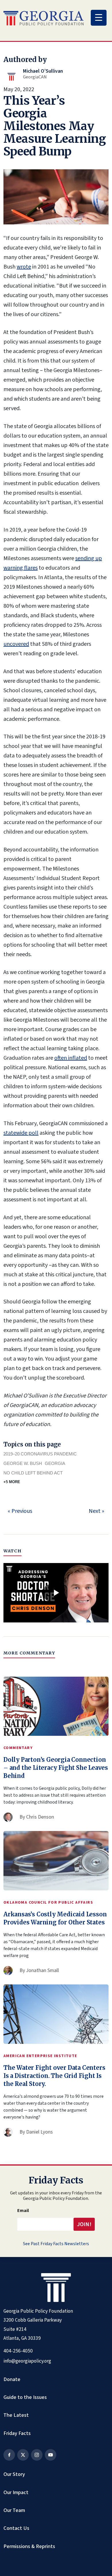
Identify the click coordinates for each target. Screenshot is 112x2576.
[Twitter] (23, 2455)
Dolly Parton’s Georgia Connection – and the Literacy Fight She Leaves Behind (56, 1768)
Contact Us (16, 2528)
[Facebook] (9, 2455)
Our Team (14, 2510)
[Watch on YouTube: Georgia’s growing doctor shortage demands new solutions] (56, 1593)
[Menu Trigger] (99, 18)
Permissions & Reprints (29, 2546)
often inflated (71, 1058)
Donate (12, 2379)
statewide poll (21, 1133)
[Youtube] (51, 2455)
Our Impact (16, 2492)
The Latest (16, 2415)
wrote (24, 267)
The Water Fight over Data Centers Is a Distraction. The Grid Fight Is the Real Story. (54, 2076)
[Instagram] (37, 2455)
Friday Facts (17, 2433)
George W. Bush (23, 1463)
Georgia (55, 1463)
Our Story (14, 2474)
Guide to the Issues (25, 2397)
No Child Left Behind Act (33, 1473)
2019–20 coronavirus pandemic (40, 1454)
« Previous (20, 1511)
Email (23, 2211)
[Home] (44, 18)
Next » (96, 1511)
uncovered (16, 644)
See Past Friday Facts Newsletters (56, 2244)
